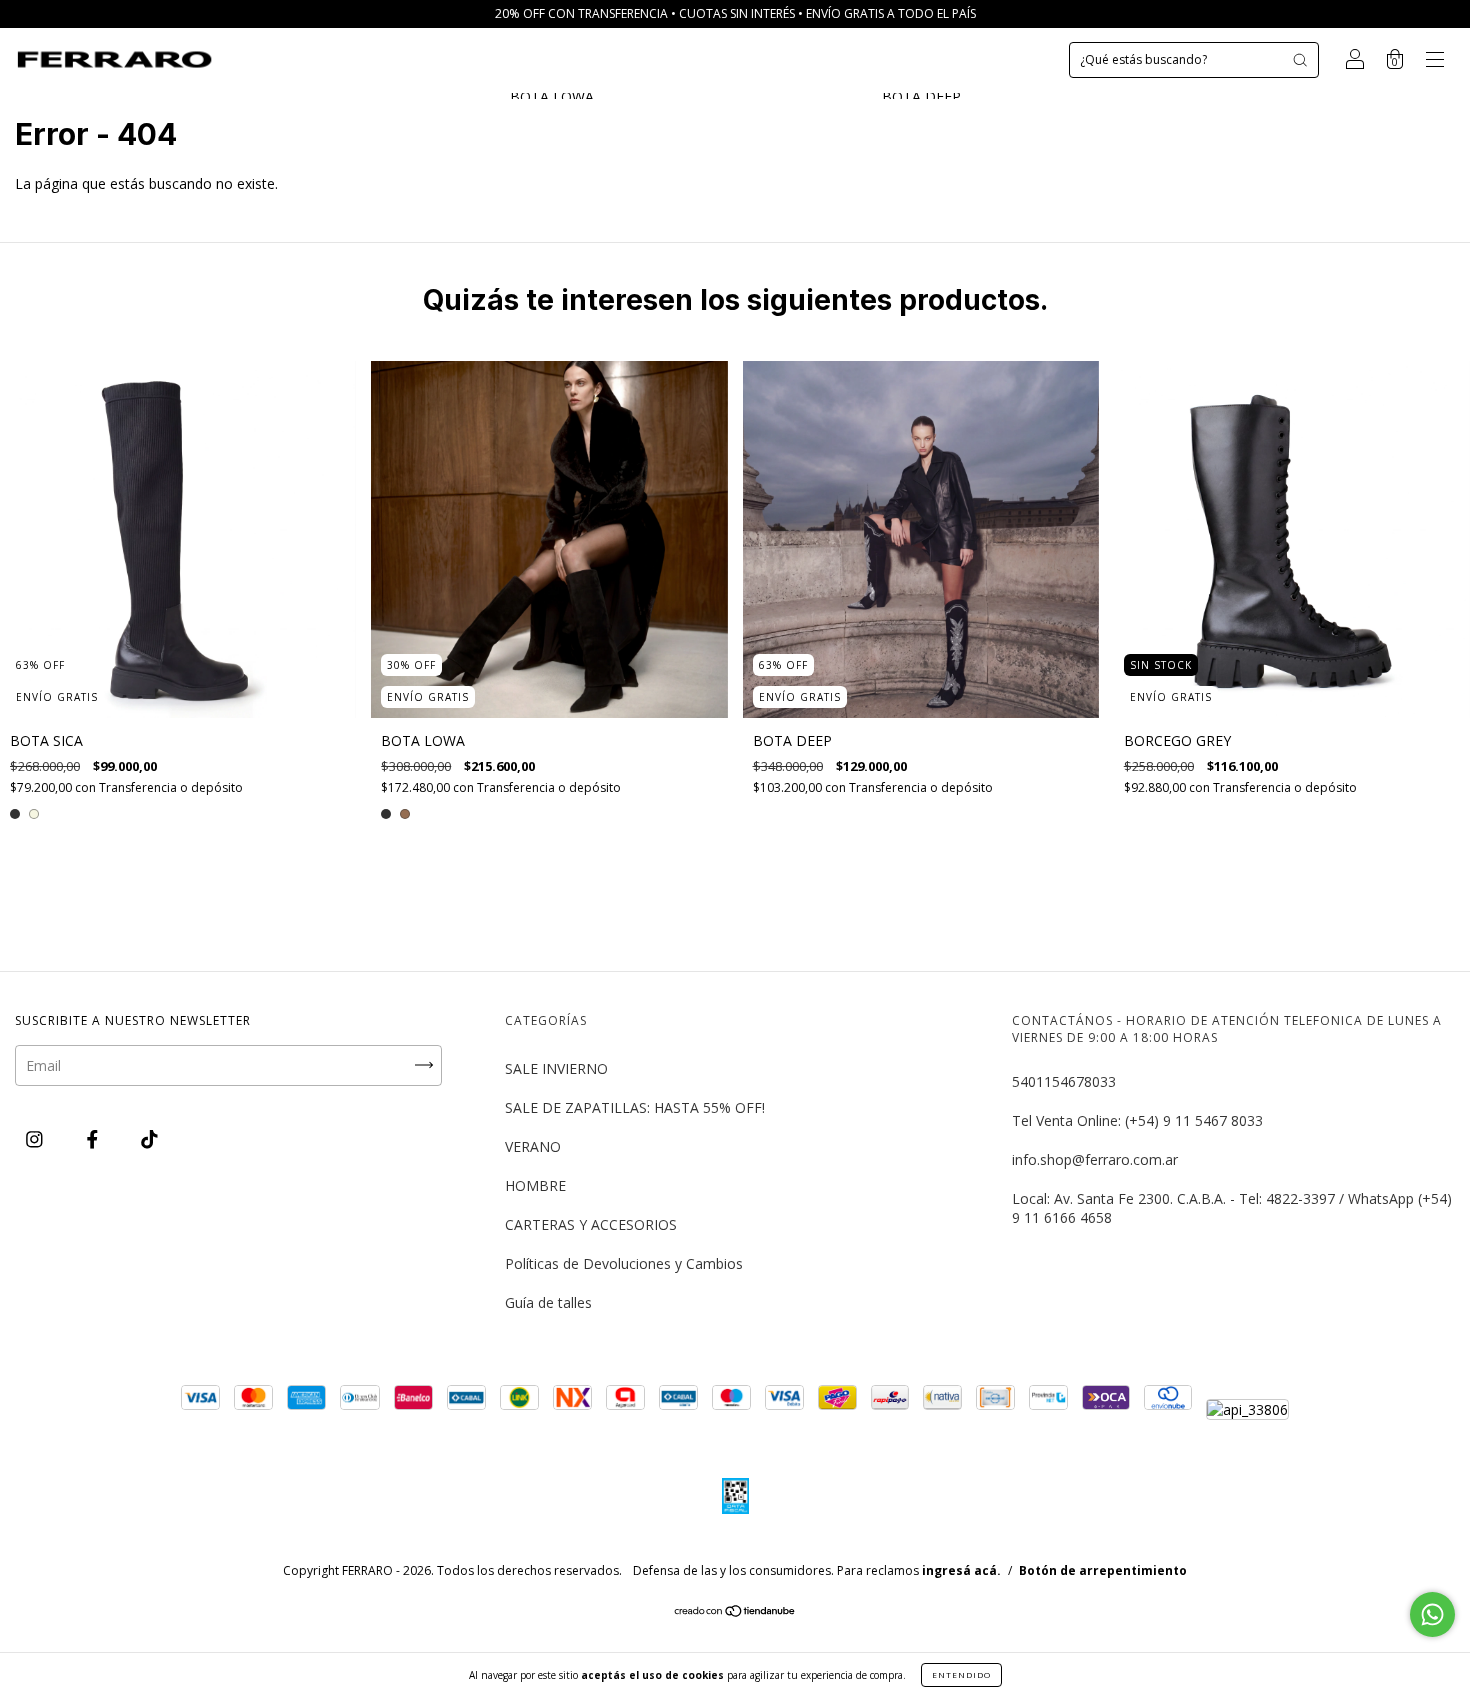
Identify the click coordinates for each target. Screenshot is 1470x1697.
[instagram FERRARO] (36, 1139)
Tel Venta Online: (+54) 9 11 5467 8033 (1137, 1120)
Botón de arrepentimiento (1103, 1570)
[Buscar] (1300, 60)
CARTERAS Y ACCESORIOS (591, 1224)
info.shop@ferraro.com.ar (1095, 1159)
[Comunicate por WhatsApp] (1432, 1614)
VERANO (533, 1146)
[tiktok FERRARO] (149, 1139)
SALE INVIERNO (556, 1068)
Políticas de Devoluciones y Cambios (624, 1263)
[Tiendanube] (735, 1612)
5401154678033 (1064, 1081)
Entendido (961, 1674)
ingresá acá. (961, 1570)
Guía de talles (548, 1302)
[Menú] (1435, 61)
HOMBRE (535, 1185)
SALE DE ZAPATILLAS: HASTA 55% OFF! (635, 1107)
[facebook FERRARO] (94, 1139)
